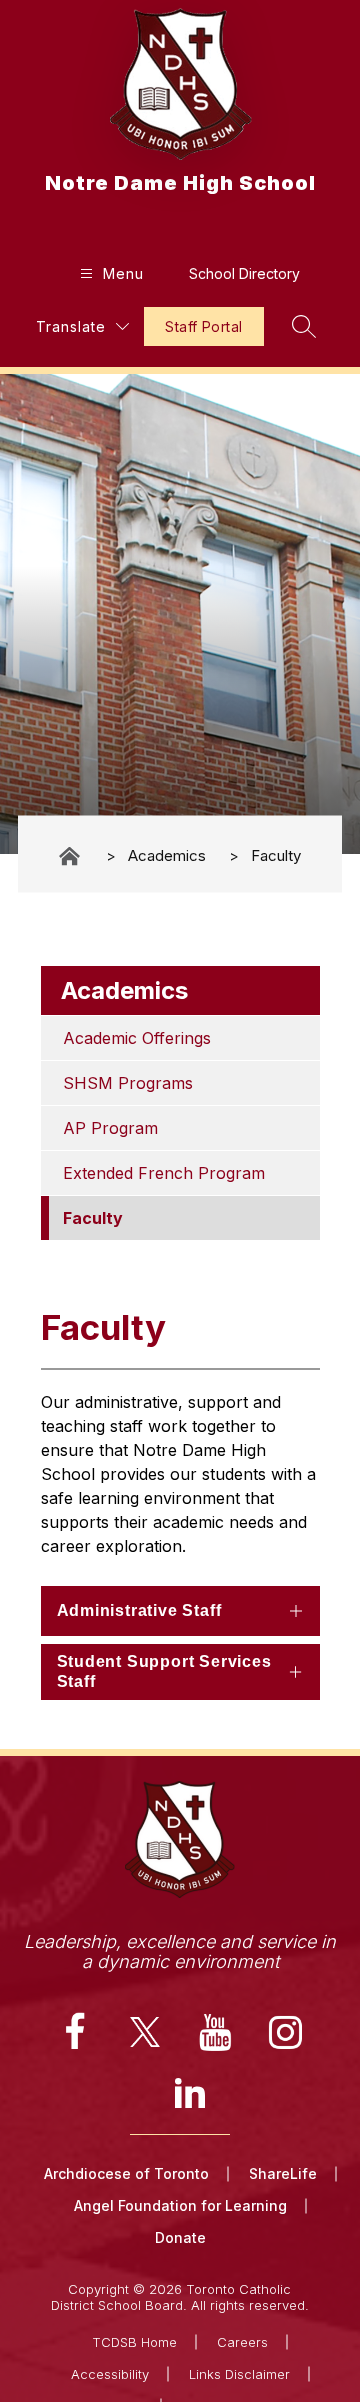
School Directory (244, 273)
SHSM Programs (128, 1083)
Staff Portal (203, 326)
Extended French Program (164, 1173)
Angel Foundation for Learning (180, 2205)
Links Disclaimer (239, 2374)
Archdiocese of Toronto (126, 2173)
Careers (242, 2342)
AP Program (110, 1128)
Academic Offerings (137, 1038)
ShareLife (283, 2173)
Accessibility (110, 2374)
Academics (167, 855)
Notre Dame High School (71, 855)
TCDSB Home (134, 2342)
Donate (180, 2237)
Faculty (276, 855)
